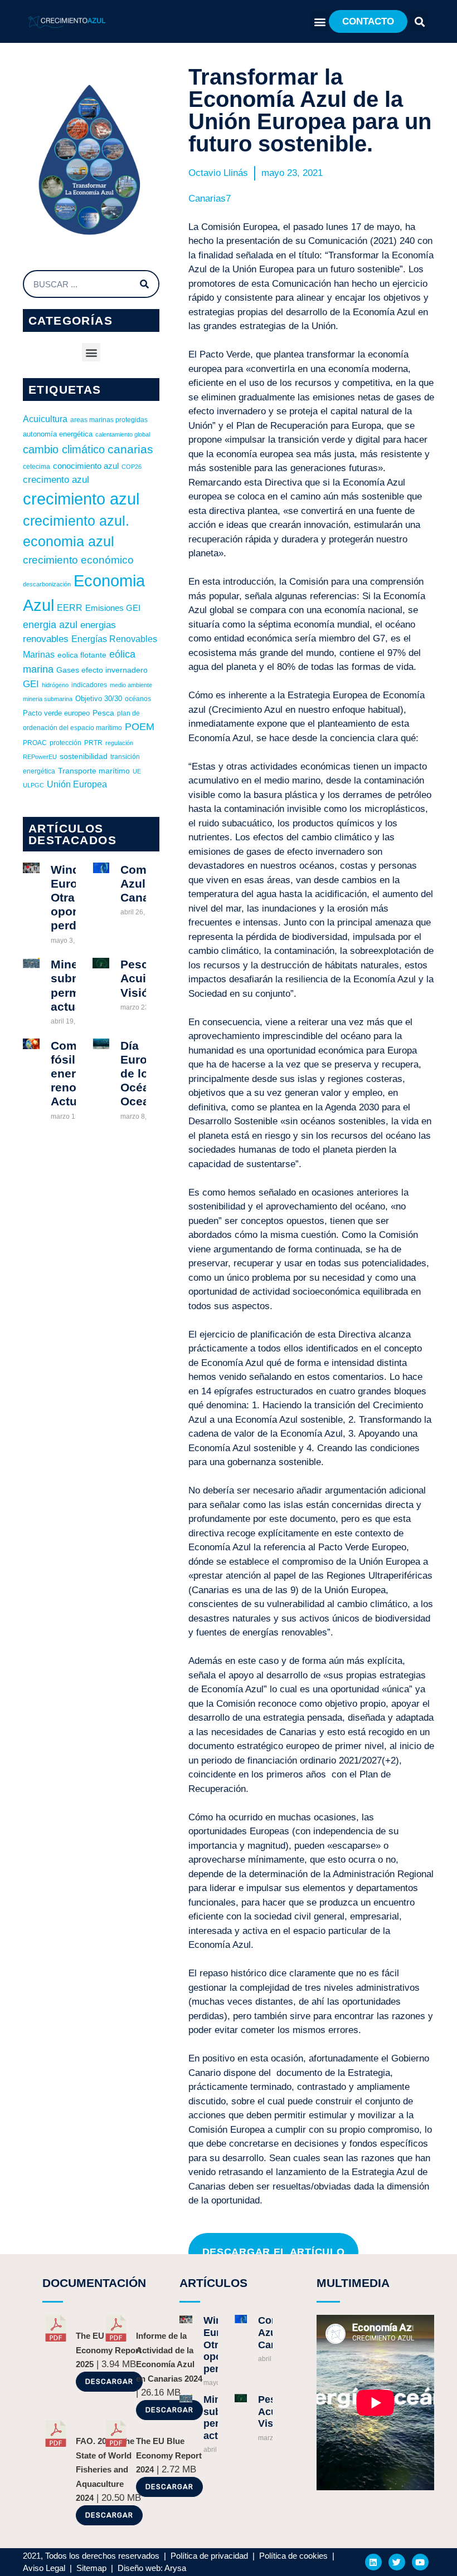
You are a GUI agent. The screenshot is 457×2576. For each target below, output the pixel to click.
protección (65, 743)
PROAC (35, 743)
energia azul (50, 625)
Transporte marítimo (94, 771)
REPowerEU (40, 757)
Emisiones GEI (113, 608)
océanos (138, 699)
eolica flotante (82, 655)
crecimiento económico (78, 560)
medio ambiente (131, 685)
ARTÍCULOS (213, 2283)
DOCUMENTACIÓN (94, 2283)
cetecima (37, 467)
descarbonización (47, 584)
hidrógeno (55, 685)
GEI (31, 684)
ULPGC (33, 785)
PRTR (93, 743)
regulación (119, 743)
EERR (70, 608)
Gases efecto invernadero (102, 670)
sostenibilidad (84, 756)
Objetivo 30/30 (99, 699)
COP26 (132, 467)
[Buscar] (144, 284)
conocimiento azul (86, 466)
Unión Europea (77, 784)
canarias (130, 449)
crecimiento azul (81, 499)
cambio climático (64, 449)
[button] (320, 21)
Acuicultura (45, 419)
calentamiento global (123, 434)
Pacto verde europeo (56, 713)
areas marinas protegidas (109, 420)
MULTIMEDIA (353, 2283)
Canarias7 (210, 199)
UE (137, 771)
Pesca (103, 713)
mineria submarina (48, 699)
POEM (140, 727)
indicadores (89, 685)
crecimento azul (56, 479)
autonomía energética (58, 434)
